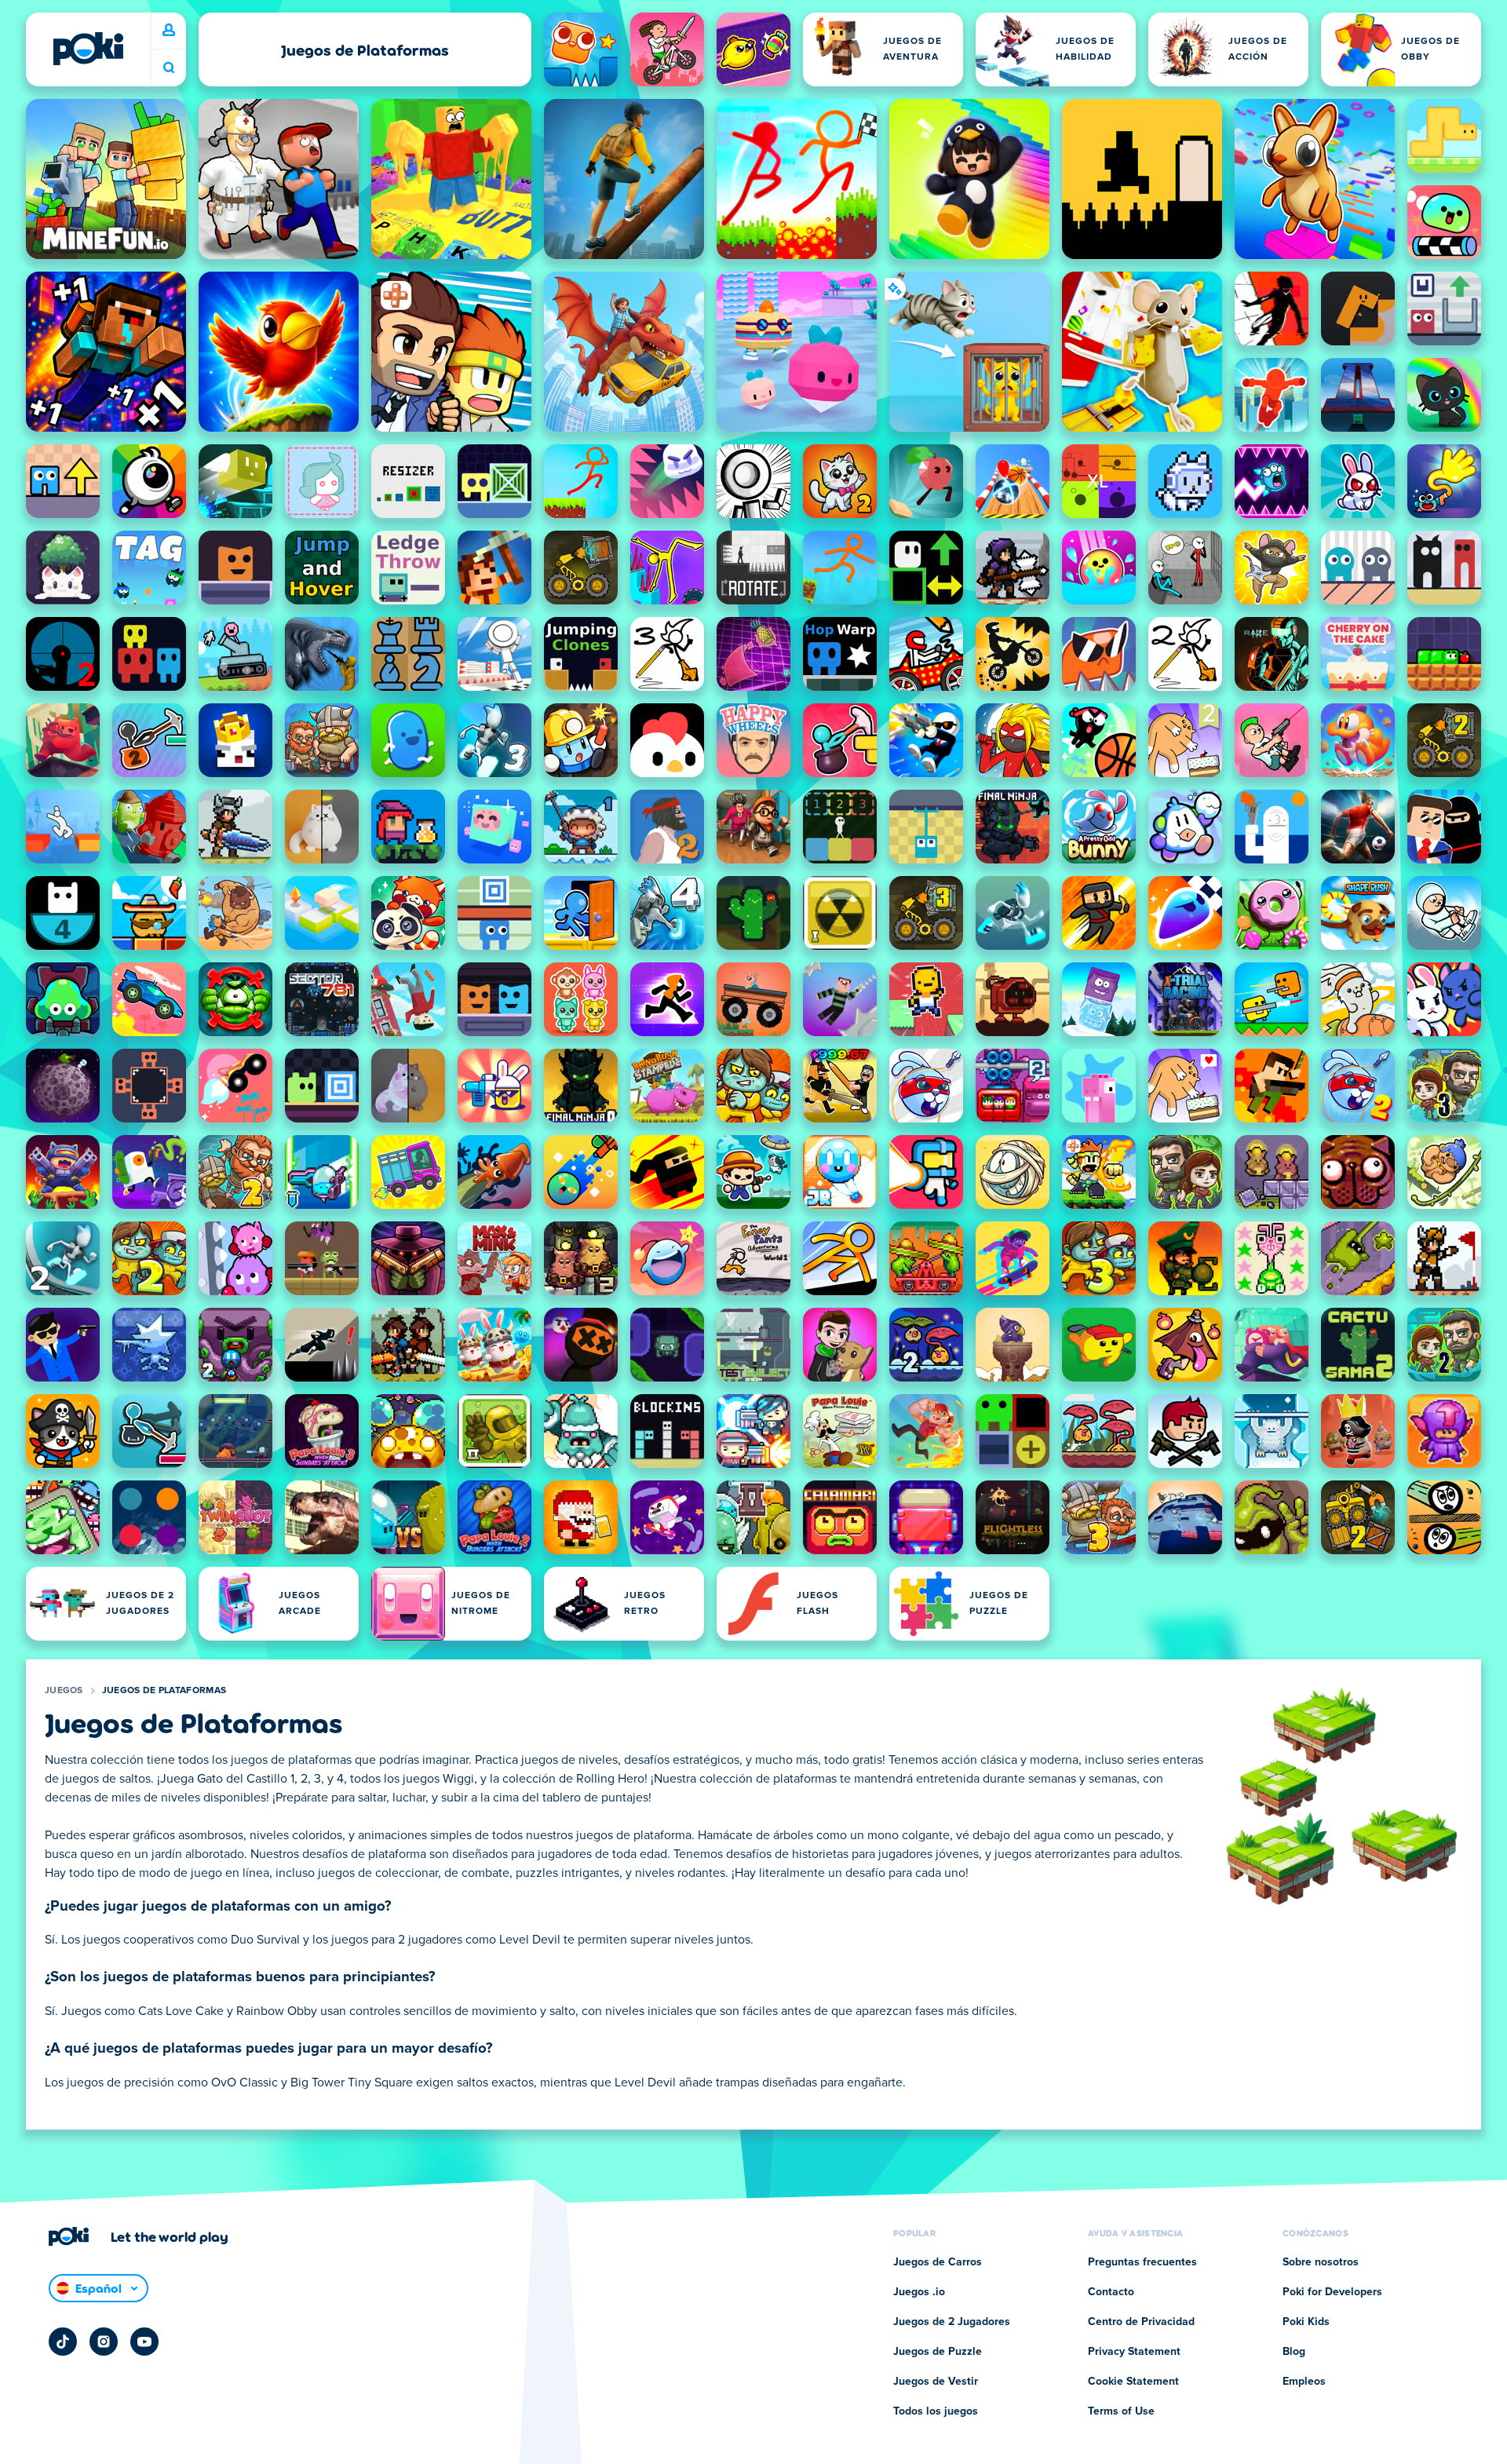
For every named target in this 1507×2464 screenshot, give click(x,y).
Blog (1294, 2352)
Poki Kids (1306, 2322)
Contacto (1111, 2292)
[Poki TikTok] (63, 2342)
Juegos (64, 1691)
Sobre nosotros (1321, 2262)
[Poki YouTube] (144, 2342)
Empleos (1304, 2382)
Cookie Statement (1133, 2382)
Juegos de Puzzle (938, 2352)
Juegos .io (919, 2292)
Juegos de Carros (938, 2262)
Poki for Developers (1332, 2292)
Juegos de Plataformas (164, 1691)
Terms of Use (1121, 2411)
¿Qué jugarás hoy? (169, 68)
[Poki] (88, 49)
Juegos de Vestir (936, 2382)
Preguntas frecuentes (1142, 2262)
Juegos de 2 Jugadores (952, 2322)
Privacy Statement (1134, 2352)
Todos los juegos (936, 2411)
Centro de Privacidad (1141, 2322)
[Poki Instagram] (104, 2342)
